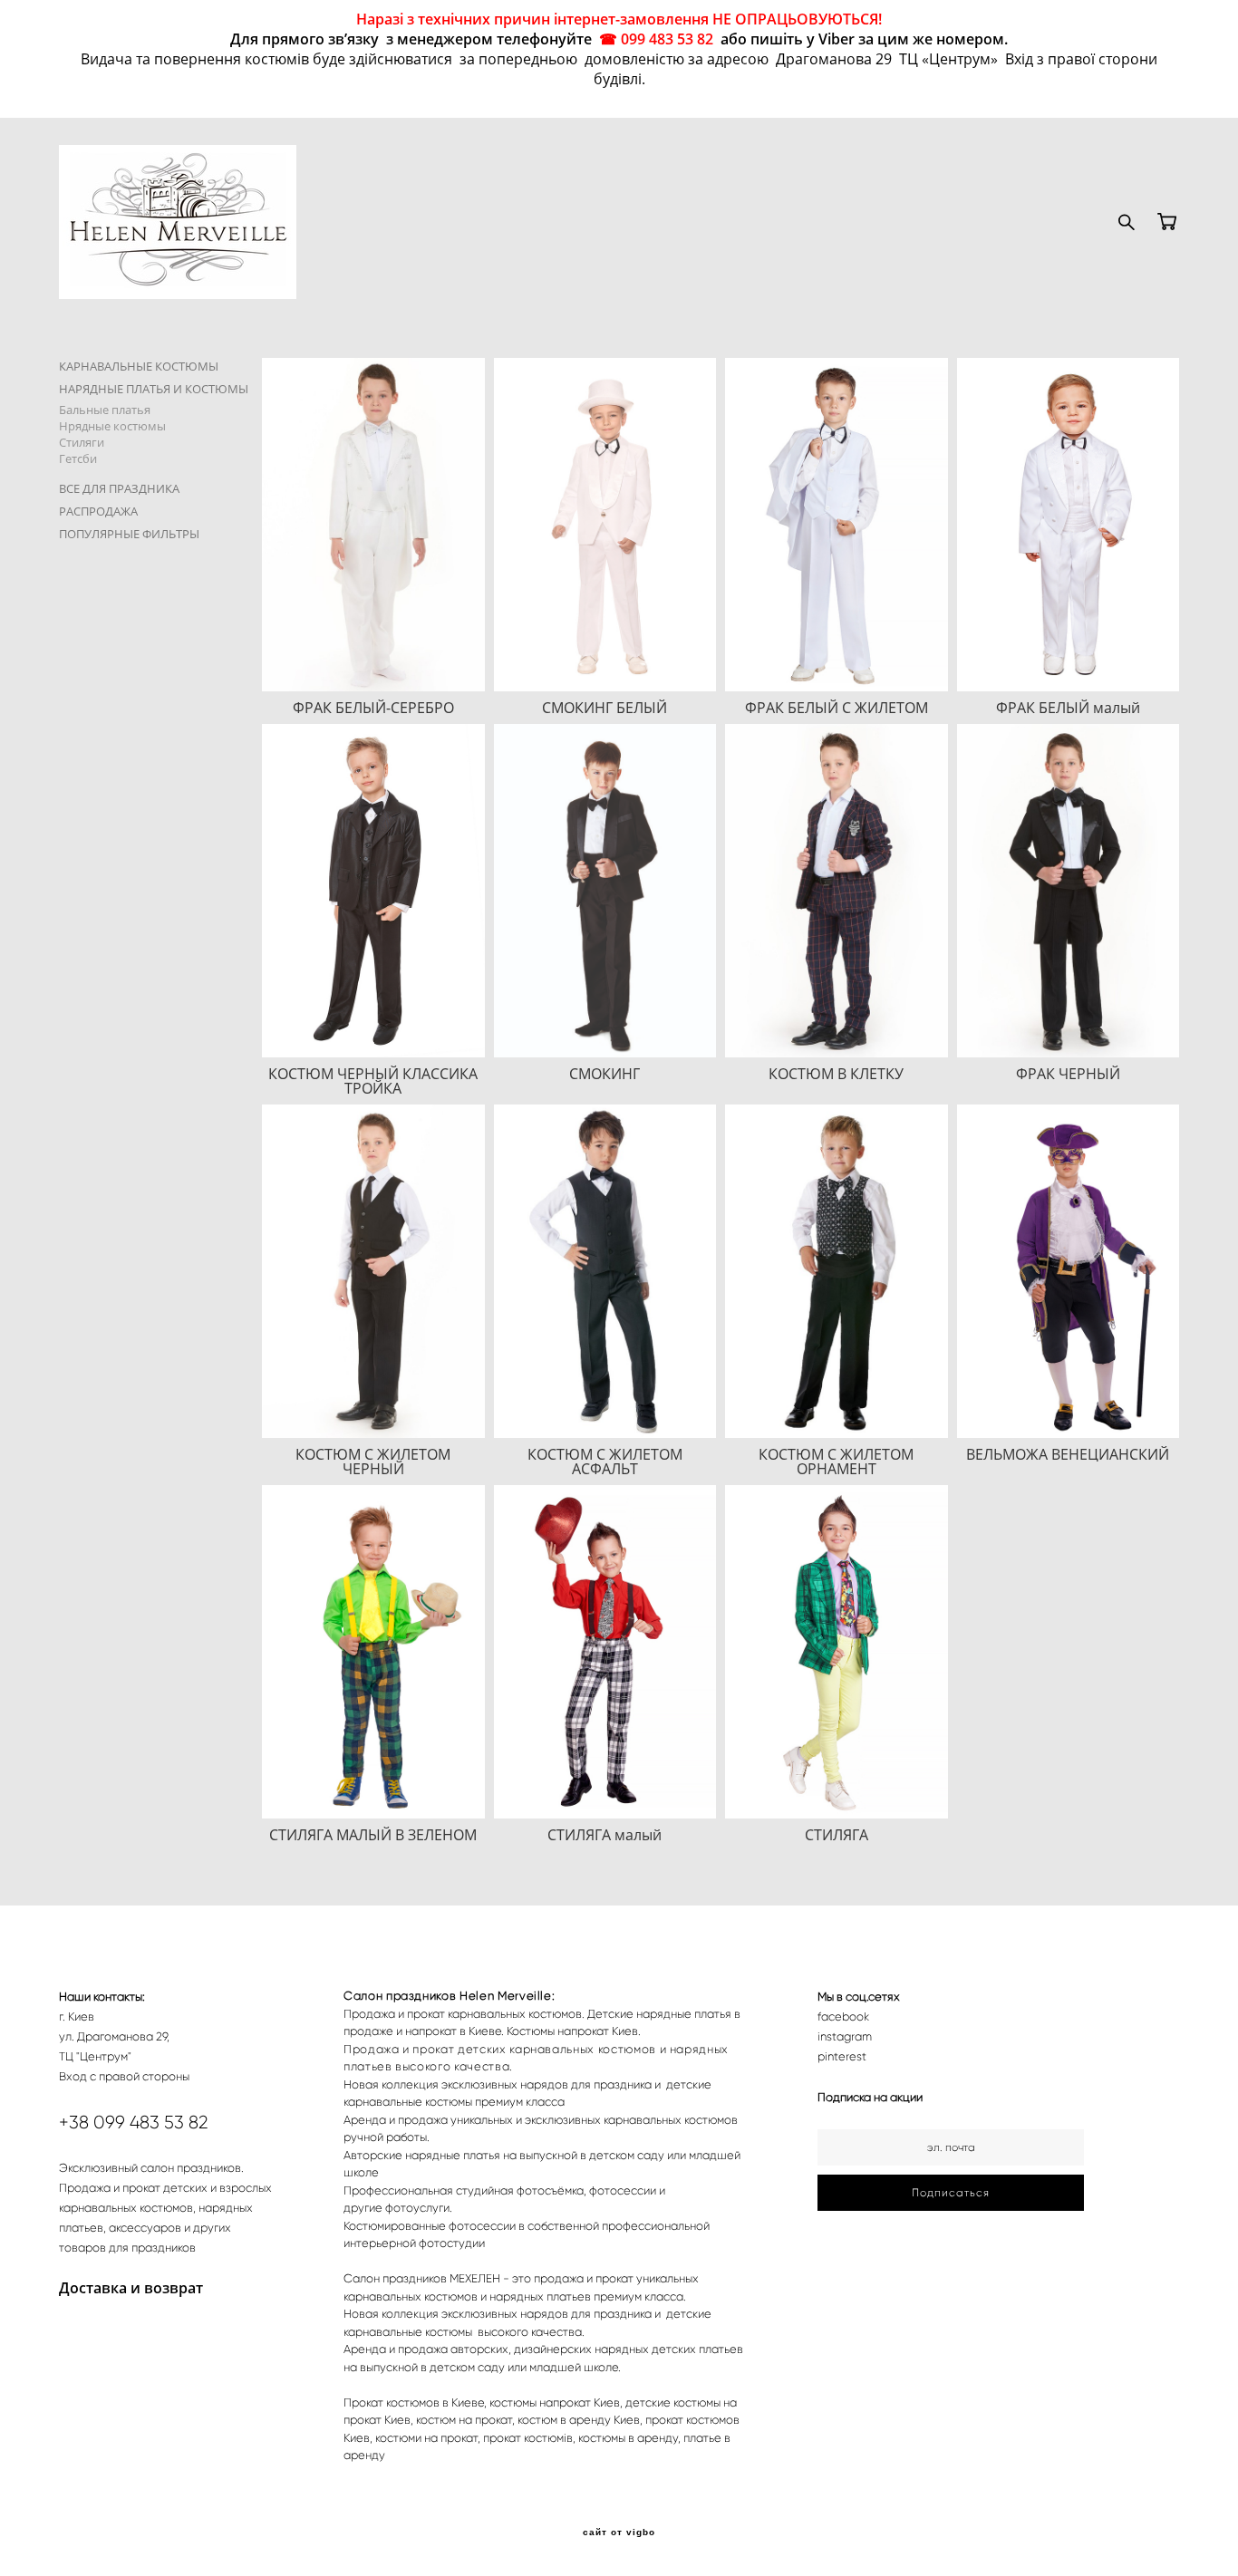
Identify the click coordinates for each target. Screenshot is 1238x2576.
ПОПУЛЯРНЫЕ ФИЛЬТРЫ (129, 534)
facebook (843, 2016)
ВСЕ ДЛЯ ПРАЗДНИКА (119, 488)
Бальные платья (105, 410)
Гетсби (78, 458)
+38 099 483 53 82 (134, 2123)
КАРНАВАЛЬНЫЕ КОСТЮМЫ (139, 366)
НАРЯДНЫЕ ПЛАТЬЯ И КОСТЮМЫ (154, 389)
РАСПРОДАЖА (98, 511)
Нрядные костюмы (112, 426)
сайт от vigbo (619, 2533)
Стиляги (82, 442)
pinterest (842, 2056)
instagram (845, 2036)
